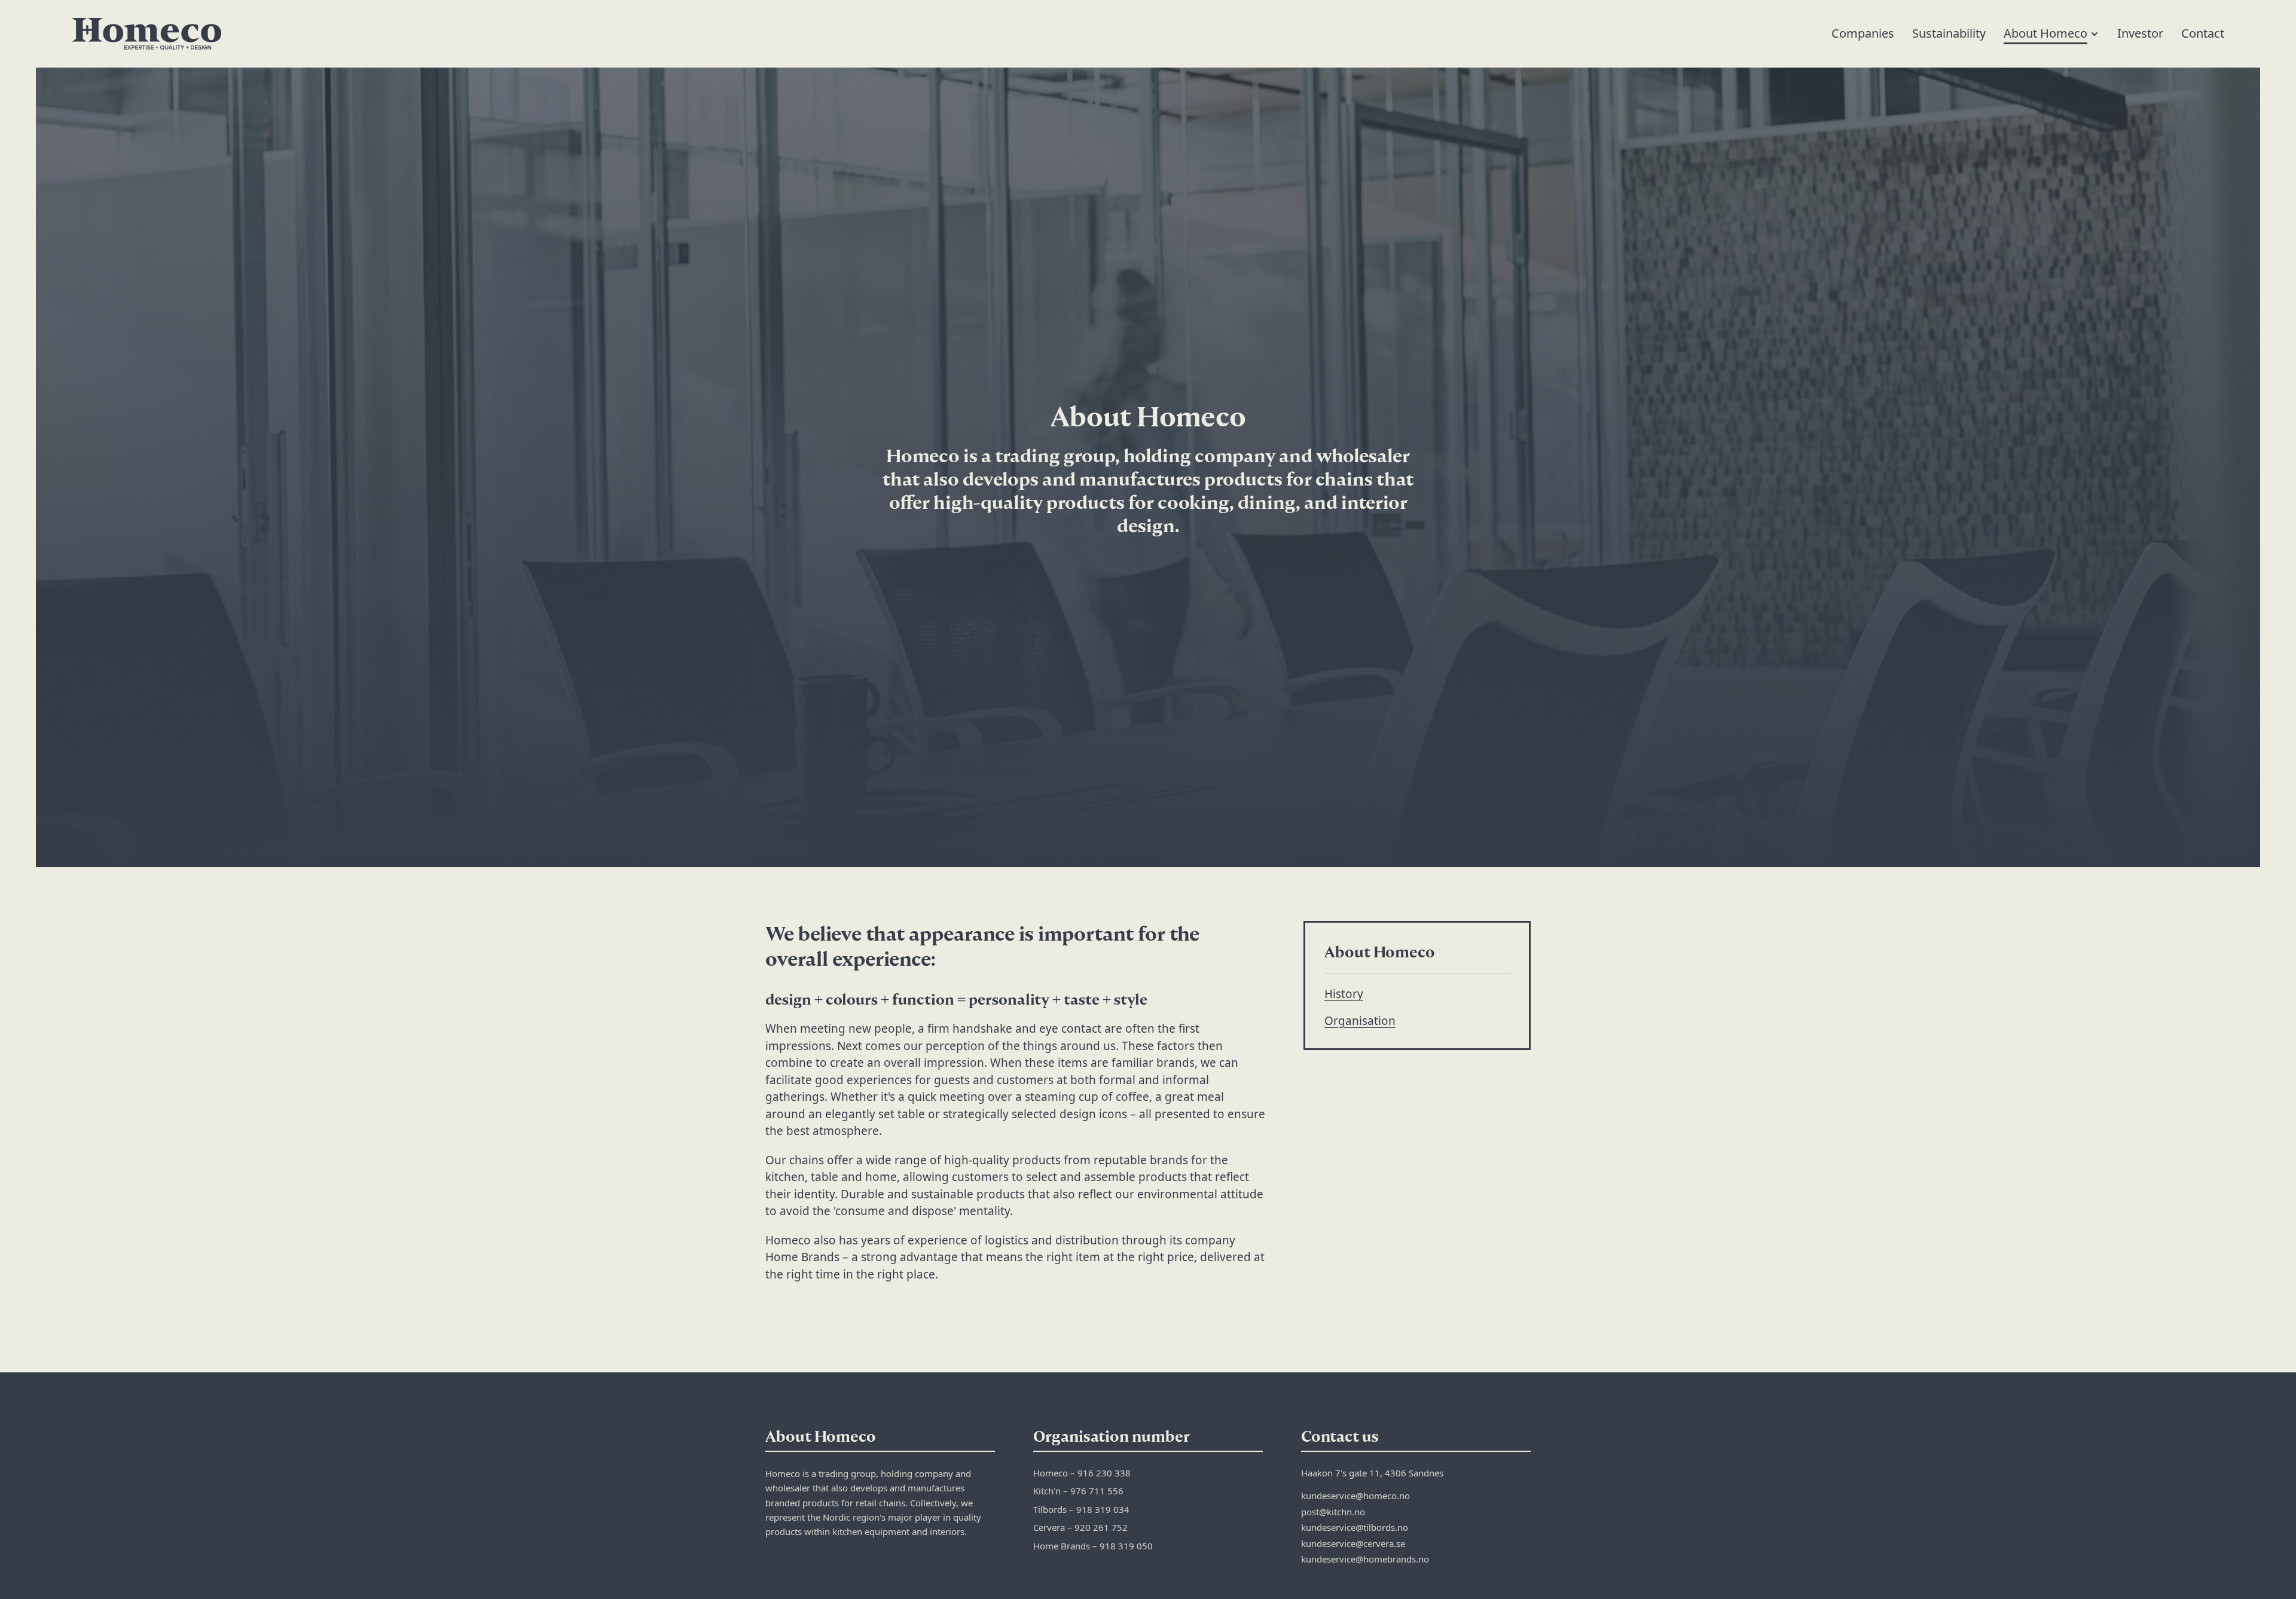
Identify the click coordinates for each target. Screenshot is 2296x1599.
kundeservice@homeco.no (1355, 1496)
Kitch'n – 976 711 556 (1078, 1491)
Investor (2140, 33)
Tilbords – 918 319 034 (1081, 1509)
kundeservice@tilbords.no (1355, 1527)
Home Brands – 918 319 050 (1093, 1546)
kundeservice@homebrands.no (1365, 1559)
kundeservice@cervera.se (1353, 1543)
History (1344, 994)
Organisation (1360, 1021)
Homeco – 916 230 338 (1082, 1473)
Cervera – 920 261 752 (1080, 1527)
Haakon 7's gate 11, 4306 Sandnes (1372, 1473)
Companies (1863, 33)
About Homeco (2045, 33)
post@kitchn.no (1333, 1512)
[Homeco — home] (146, 34)
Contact (2203, 33)
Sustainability (1949, 33)
